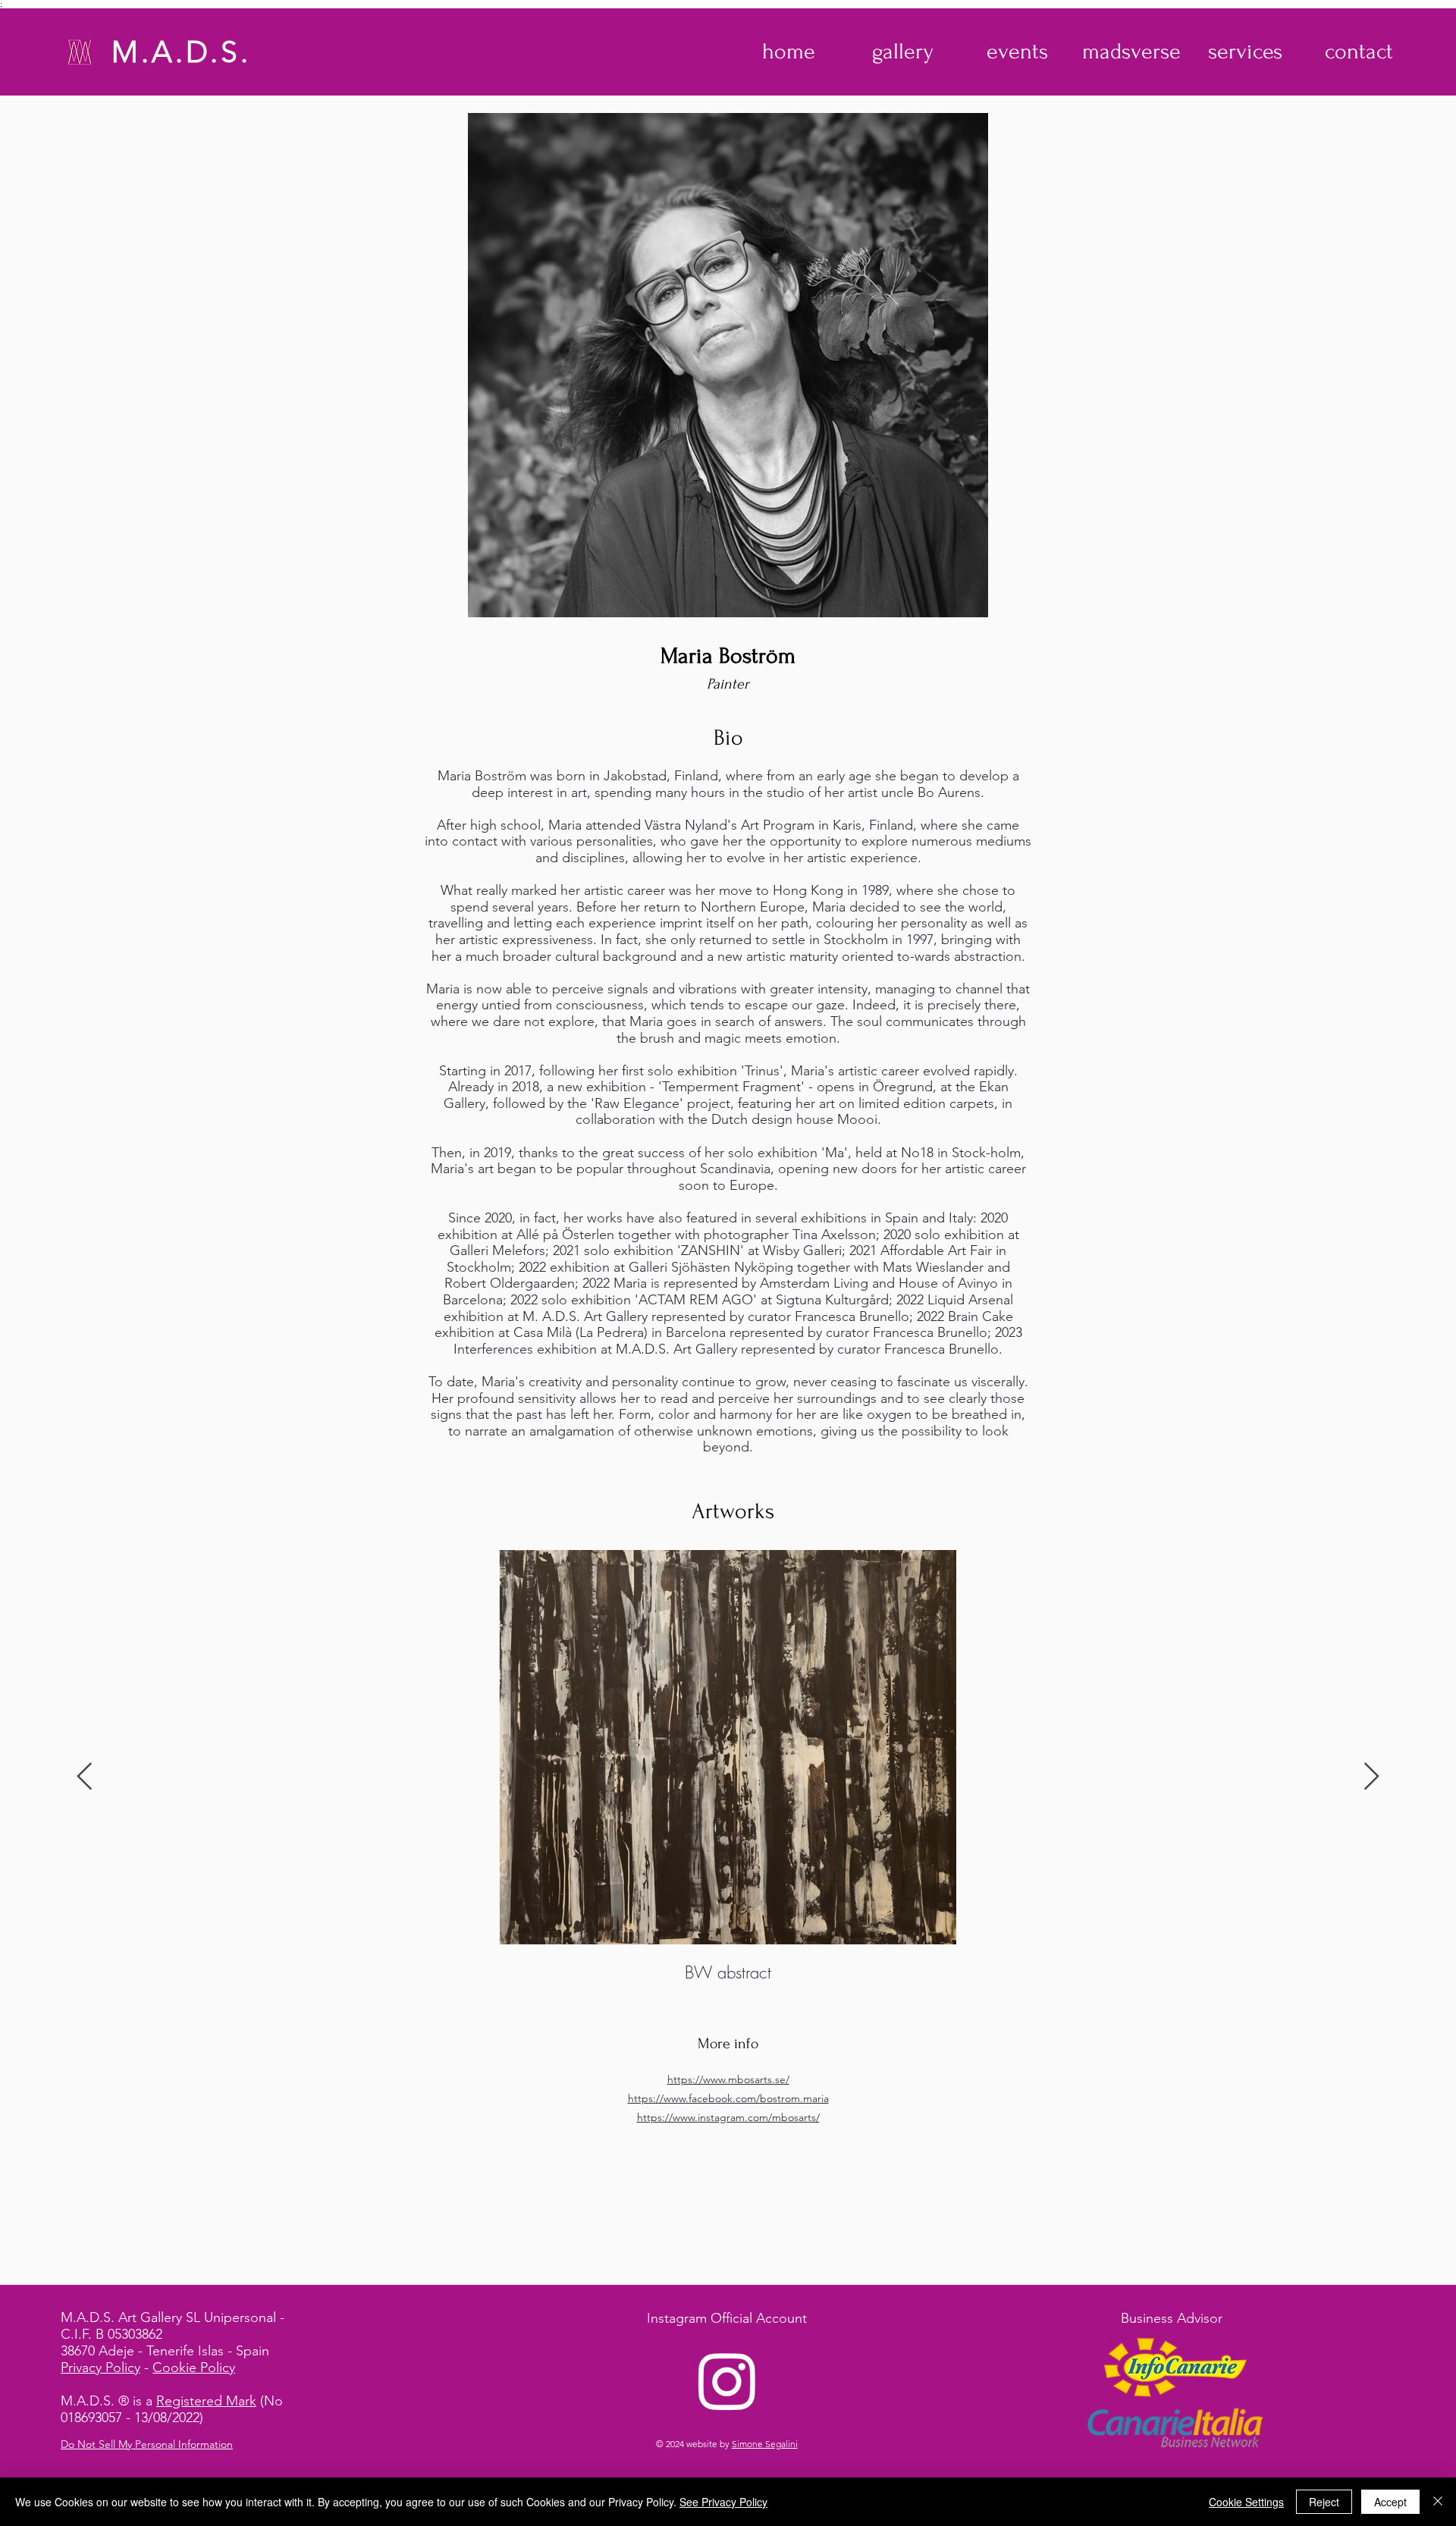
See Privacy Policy (723, 2502)
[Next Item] (1371, 1777)
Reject (1324, 2502)
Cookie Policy (194, 2368)
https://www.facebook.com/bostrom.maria (728, 2098)
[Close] (1438, 2502)
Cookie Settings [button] (1246, 2502)
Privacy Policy (100, 2368)
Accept (1390, 2502)
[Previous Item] (85, 1777)
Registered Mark (206, 2401)
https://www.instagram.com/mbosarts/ (728, 2117)
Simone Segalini (765, 2444)
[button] (903, 52)
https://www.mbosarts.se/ (728, 2079)
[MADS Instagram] (727, 2380)
